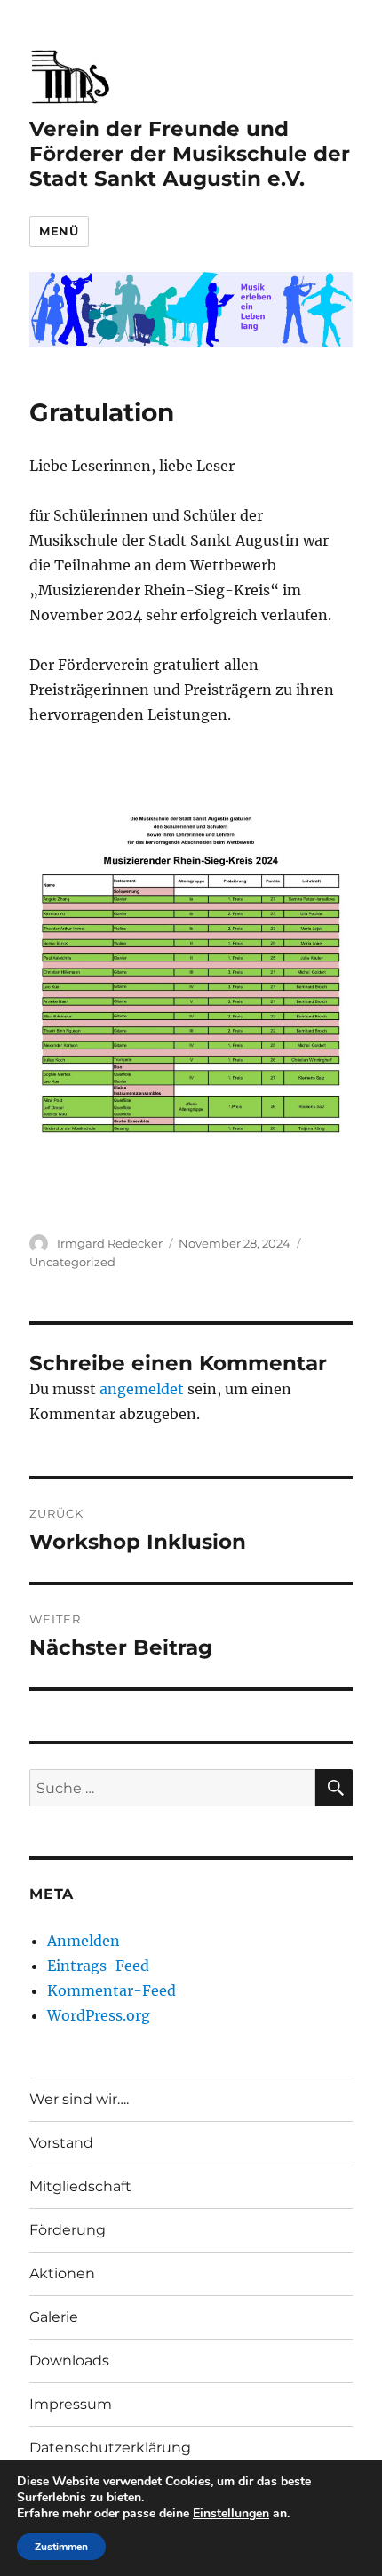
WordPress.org (99, 2015)
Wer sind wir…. (79, 2099)
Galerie (54, 2317)
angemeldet (142, 1389)
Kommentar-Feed (111, 1990)
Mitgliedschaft (80, 2186)
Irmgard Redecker (110, 1243)
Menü (59, 231)
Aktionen (62, 2273)
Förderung (68, 2230)
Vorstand (61, 2143)
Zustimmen (61, 2547)
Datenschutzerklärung (110, 2448)
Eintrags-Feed (98, 1966)
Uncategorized (72, 1262)
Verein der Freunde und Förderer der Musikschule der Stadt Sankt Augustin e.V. (190, 154)
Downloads (69, 2361)
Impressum (71, 2404)
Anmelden (84, 1941)
